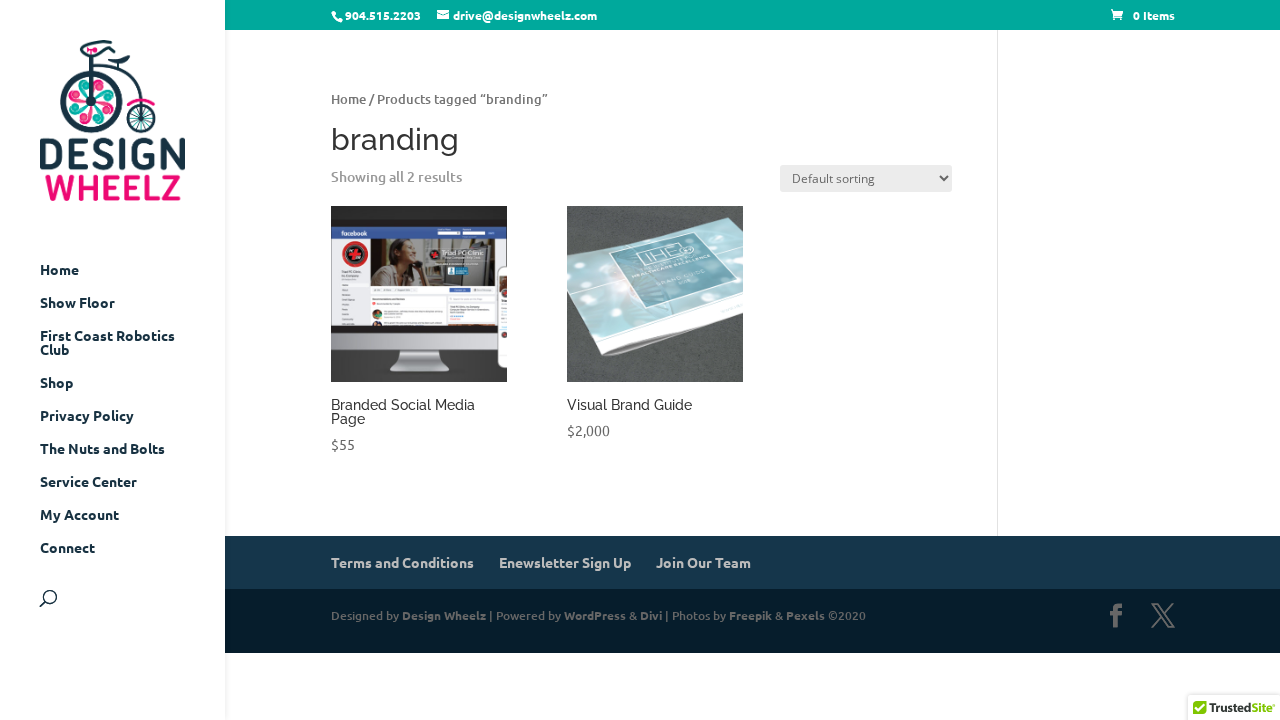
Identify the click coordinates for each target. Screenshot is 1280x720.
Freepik (750, 615)
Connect (67, 548)
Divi (651, 615)
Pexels (805, 615)
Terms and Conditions (402, 562)
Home (59, 270)
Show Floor (77, 303)
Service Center (88, 482)
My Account (79, 515)
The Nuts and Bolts (102, 449)
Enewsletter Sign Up (565, 562)
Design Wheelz (444, 615)
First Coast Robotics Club (107, 343)
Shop (56, 383)
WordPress (595, 615)
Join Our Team (703, 562)
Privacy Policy (87, 416)
